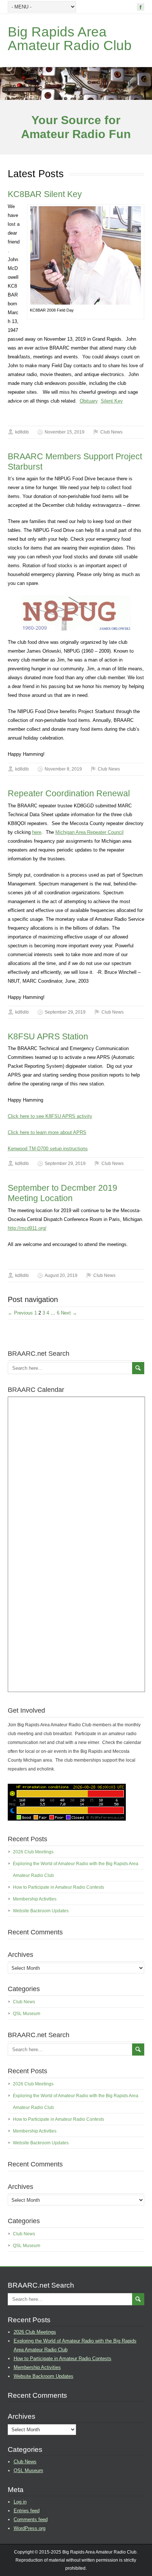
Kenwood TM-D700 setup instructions (48, 1149)
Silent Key (112, 401)
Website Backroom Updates (41, 1911)
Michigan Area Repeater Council (89, 832)
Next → (69, 1313)
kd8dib (22, 432)
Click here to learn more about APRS (47, 1132)
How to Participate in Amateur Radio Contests (58, 1887)
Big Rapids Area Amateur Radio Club (70, 39)
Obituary (89, 401)
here (37, 832)
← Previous (20, 1313)
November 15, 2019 (65, 432)
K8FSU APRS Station (48, 1036)
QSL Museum (27, 2014)
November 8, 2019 (63, 769)
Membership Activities (35, 1899)
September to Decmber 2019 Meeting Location (63, 1193)
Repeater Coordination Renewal (69, 793)
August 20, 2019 (61, 1275)
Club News (111, 432)
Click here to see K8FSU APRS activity (50, 1116)
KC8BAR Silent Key (45, 194)
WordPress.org (30, 2528)
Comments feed (31, 2519)
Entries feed (27, 2511)
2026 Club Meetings (33, 1852)
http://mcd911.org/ (27, 1228)
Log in (20, 2502)
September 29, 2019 (65, 1012)
